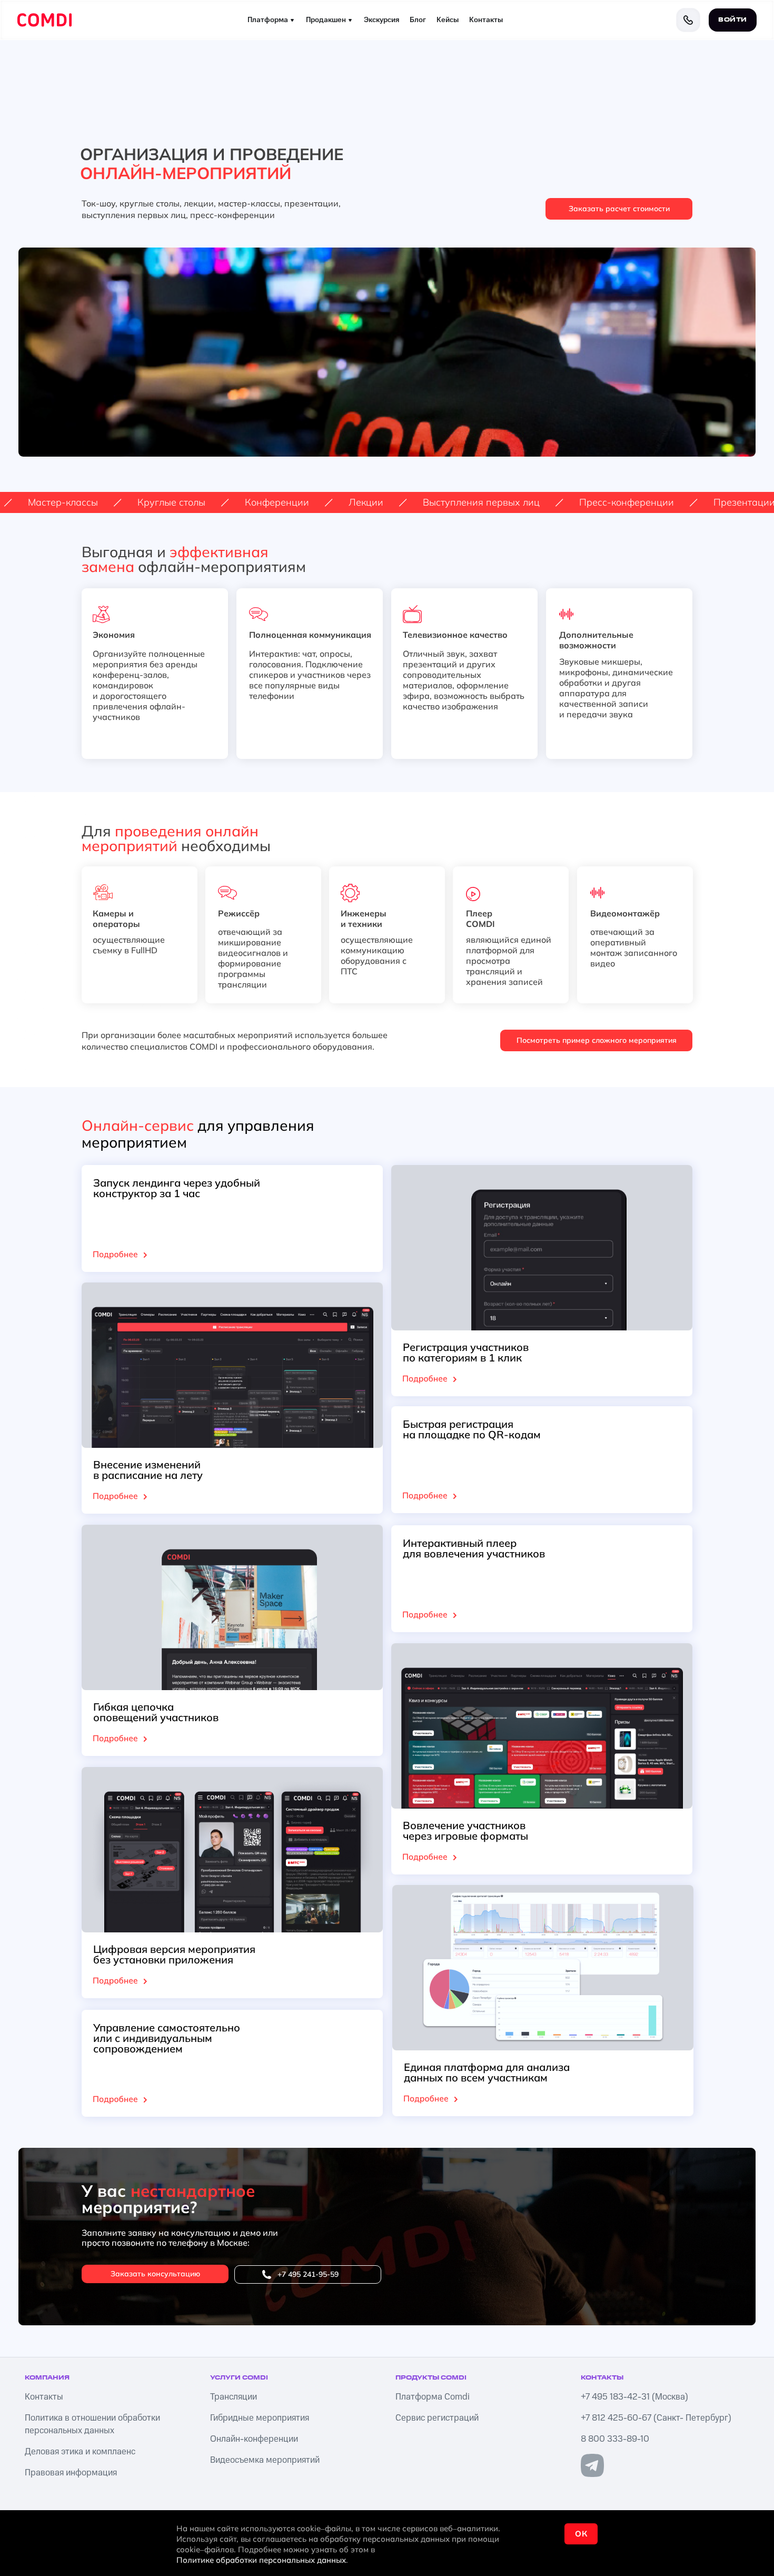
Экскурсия (381, 20)
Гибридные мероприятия (260, 2418)
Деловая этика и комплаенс (80, 2452)
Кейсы (448, 20)
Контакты (486, 20)
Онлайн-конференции (254, 2439)
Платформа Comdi (433, 2397)
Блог (418, 20)
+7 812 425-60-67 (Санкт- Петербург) (656, 2418)
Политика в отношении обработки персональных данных (92, 2424)
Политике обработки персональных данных (261, 2560)
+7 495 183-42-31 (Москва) (634, 2397)
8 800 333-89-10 (615, 2439)
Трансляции (234, 2397)
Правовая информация (71, 2473)
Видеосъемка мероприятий (265, 2460)
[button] (619, 209)
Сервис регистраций (437, 2418)
